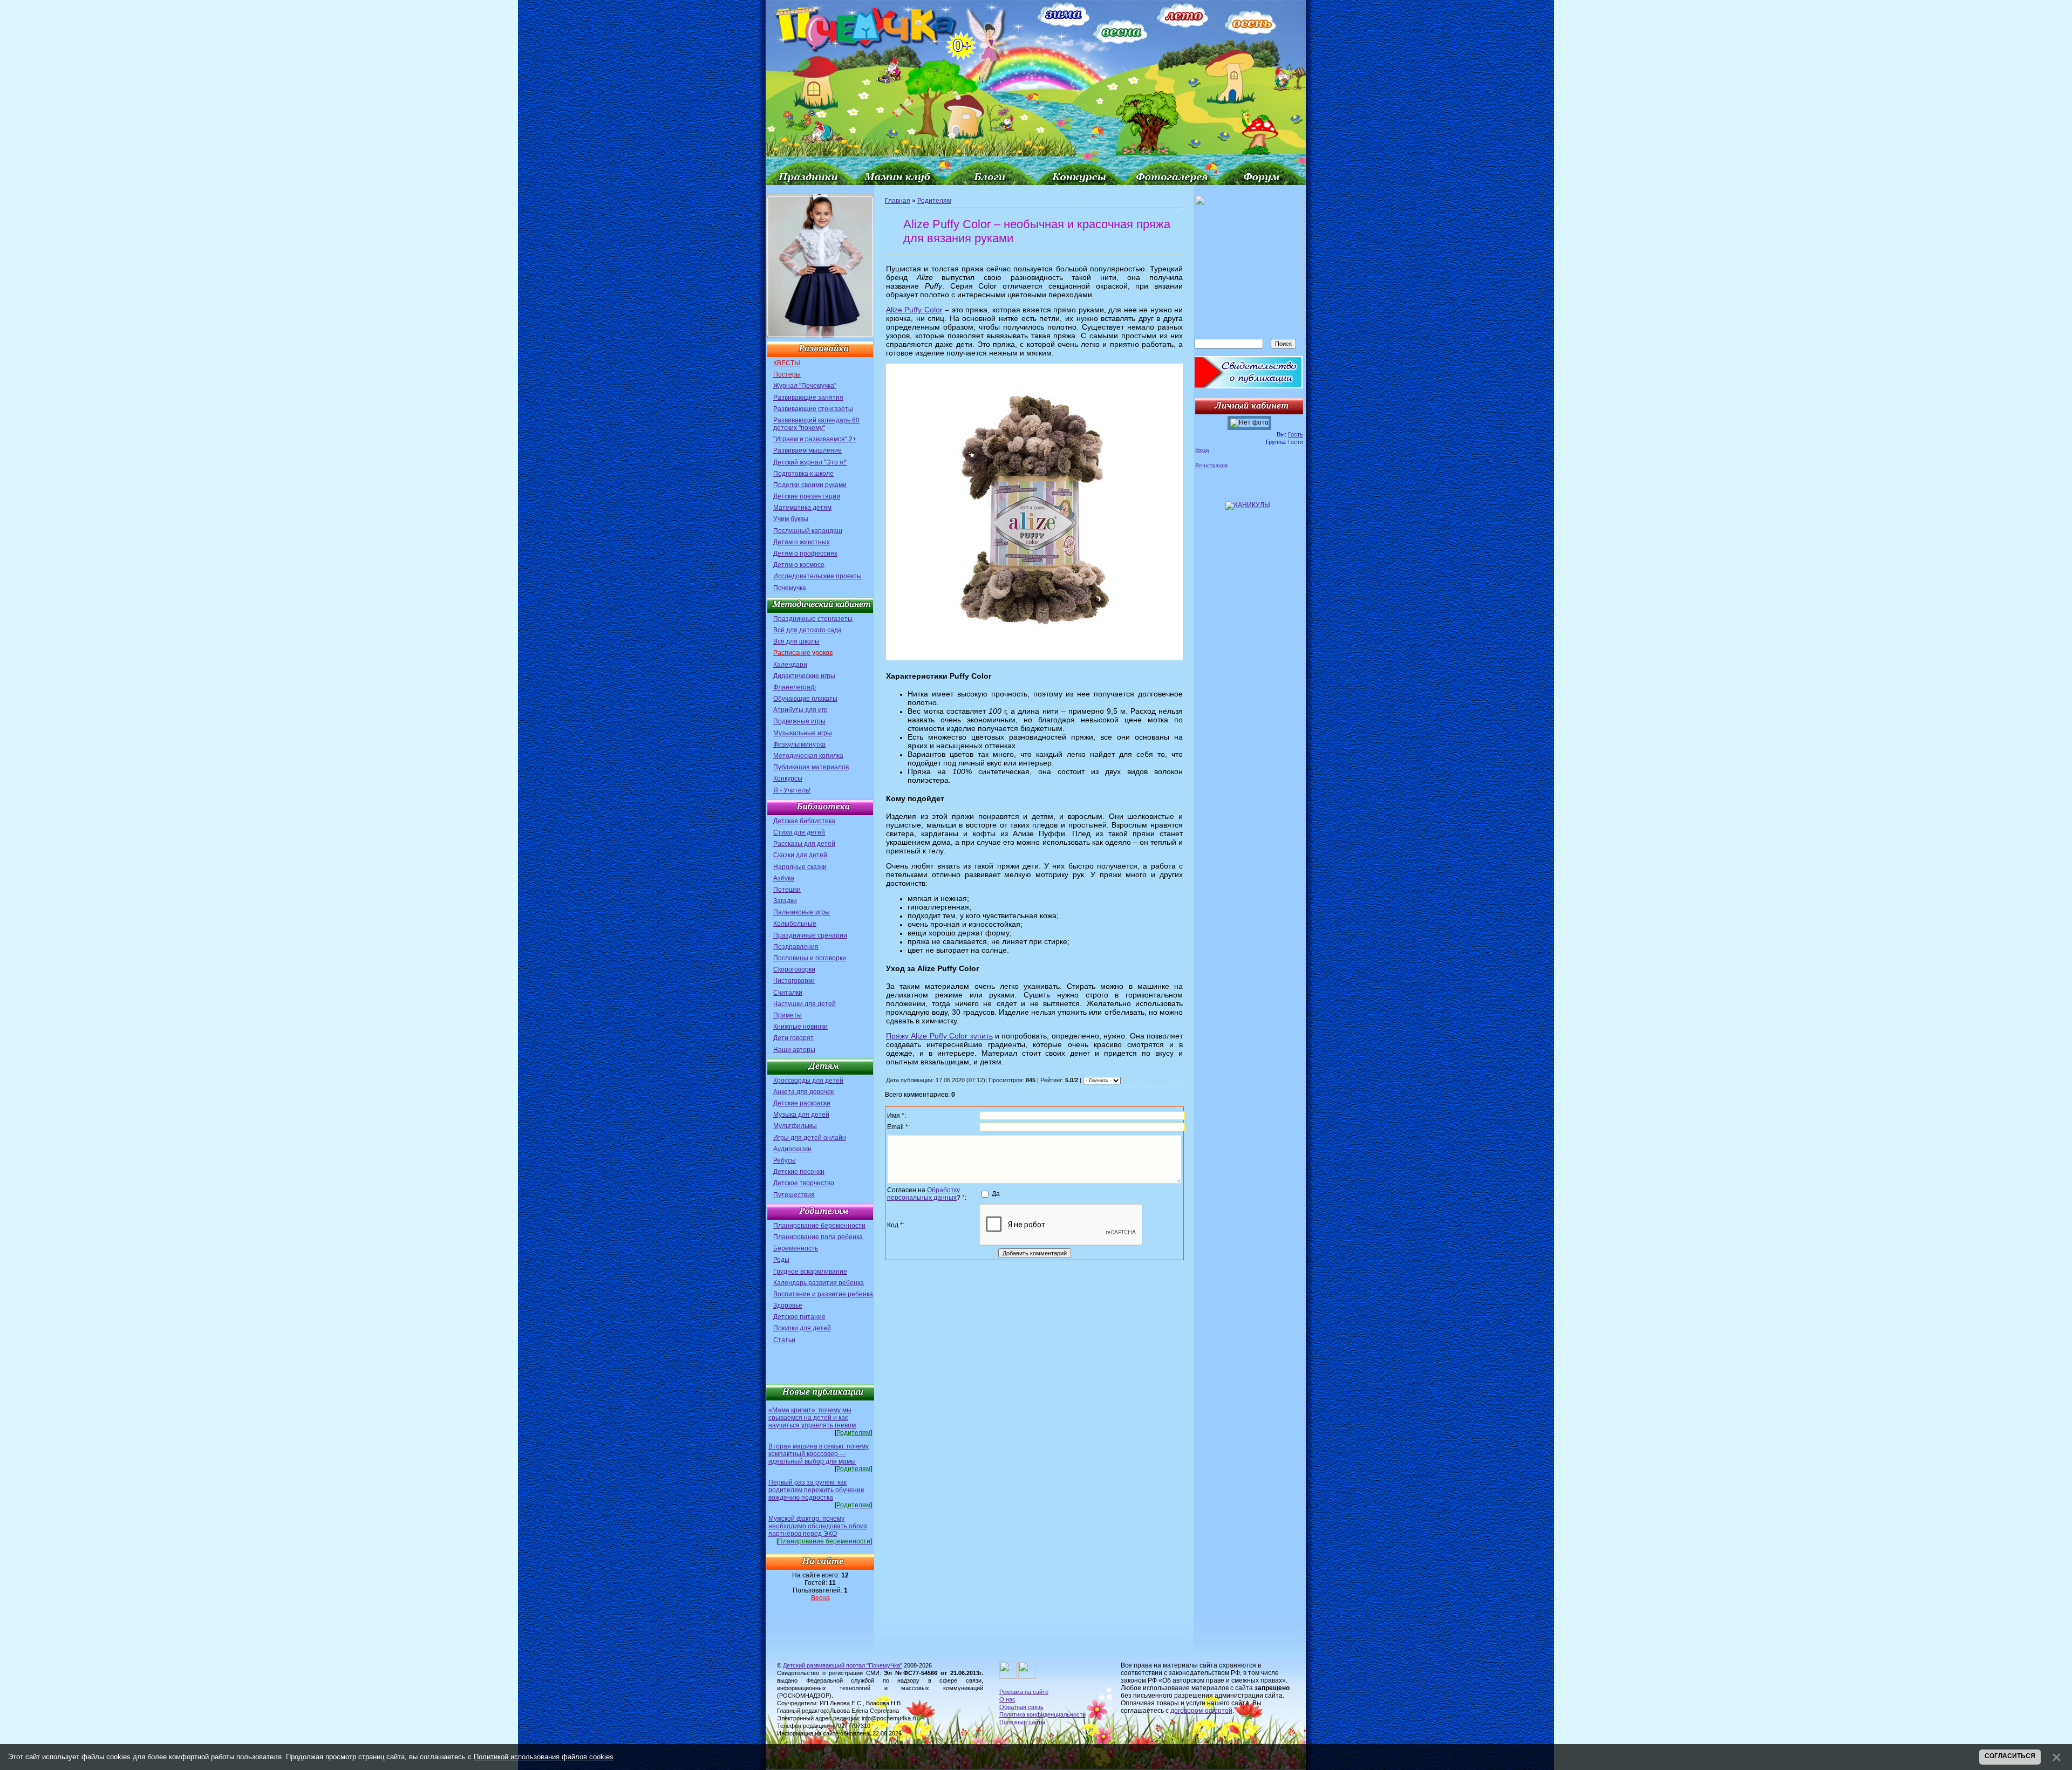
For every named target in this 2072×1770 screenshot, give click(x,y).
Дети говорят (793, 1038)
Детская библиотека (804, 821)
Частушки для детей (805, 1004)
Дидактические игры (804, 676)
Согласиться (2010, 1756)
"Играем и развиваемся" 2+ (815, 439)
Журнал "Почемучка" (805, 386)
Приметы (788, 1015)
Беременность (796, 1248)
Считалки (788, 993)
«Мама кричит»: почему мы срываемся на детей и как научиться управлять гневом (812, 1418)
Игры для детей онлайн (810, 1138)
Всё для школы (796, 641)
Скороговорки (794, 969)
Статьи (784, 1340)
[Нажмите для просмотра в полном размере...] (1034, 658)
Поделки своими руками (810, 485)
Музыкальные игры (803, 733)
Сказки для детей (800, 855)
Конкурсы (788, 778)
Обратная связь (1021, 1707)
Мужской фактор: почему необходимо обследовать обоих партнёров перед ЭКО (818, 1526)
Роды (781, 1260)
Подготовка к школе (803, 474)
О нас (1007, 1699)
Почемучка (790, 588)
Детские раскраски (802, 1103)
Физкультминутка (799, 744)
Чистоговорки (794, 981)
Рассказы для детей (804, 844)
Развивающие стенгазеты (813, 409)
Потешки (787, 890)
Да (996, 1193)
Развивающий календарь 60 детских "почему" (816, 424)
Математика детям (802, 508)
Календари (790, 665)
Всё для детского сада (807, 630)
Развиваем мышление (807, 450)
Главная (898, 201)
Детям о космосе (799, 565)
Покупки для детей (802, 1328)
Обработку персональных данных (923, 1194)
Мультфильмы (795, 1126)
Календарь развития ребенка (819, 1283)
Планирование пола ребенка (818, 1237)
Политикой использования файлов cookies (544, 1757)
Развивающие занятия (808, 398)
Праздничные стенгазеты (813, 619)
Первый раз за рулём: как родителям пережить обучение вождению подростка (816, 1490)
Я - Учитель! (792, 790)
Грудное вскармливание (810, 1272)
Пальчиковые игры (802, 912)
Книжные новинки (800, 1027)
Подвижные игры (799, 721)
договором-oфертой (1201, 1711)
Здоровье (788, 1306)
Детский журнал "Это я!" (810, 462)
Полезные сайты (1022, 1722)
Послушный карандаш (808, 531)
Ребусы (785, 1160)
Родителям (934, 201)
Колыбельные (795, 924)
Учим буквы (791, 519)
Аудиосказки (792, 1149)
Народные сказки (800, 867)
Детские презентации (807, 496)
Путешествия (794, 1195)
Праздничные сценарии (810, 935)
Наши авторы (794, 1050)
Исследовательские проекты (817, 576)
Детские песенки (799, 1172)
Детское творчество (804, 1183)
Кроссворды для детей (808, 1081)
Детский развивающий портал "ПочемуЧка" (843, 1665)
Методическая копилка (808, 756)
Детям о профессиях (805, 553)
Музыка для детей (801, 1115)
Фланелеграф (795, 687)
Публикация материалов (811, 767)
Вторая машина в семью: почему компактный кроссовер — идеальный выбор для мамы (819, 1454)
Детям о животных (802, 542)
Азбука (784, 878)
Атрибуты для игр (800, 710)
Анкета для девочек (803, 1092)
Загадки (785, 901)
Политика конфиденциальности (1042, 1714)
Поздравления (796, 947)
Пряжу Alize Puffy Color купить (939, 1036)
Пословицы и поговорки (810, 958)
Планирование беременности (819, 1226)
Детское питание (799, 1317)
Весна (820, 1598)
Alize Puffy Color (914, 310)
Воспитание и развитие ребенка (823, 1294)
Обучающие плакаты (805, 699)
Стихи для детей (799, 832)
